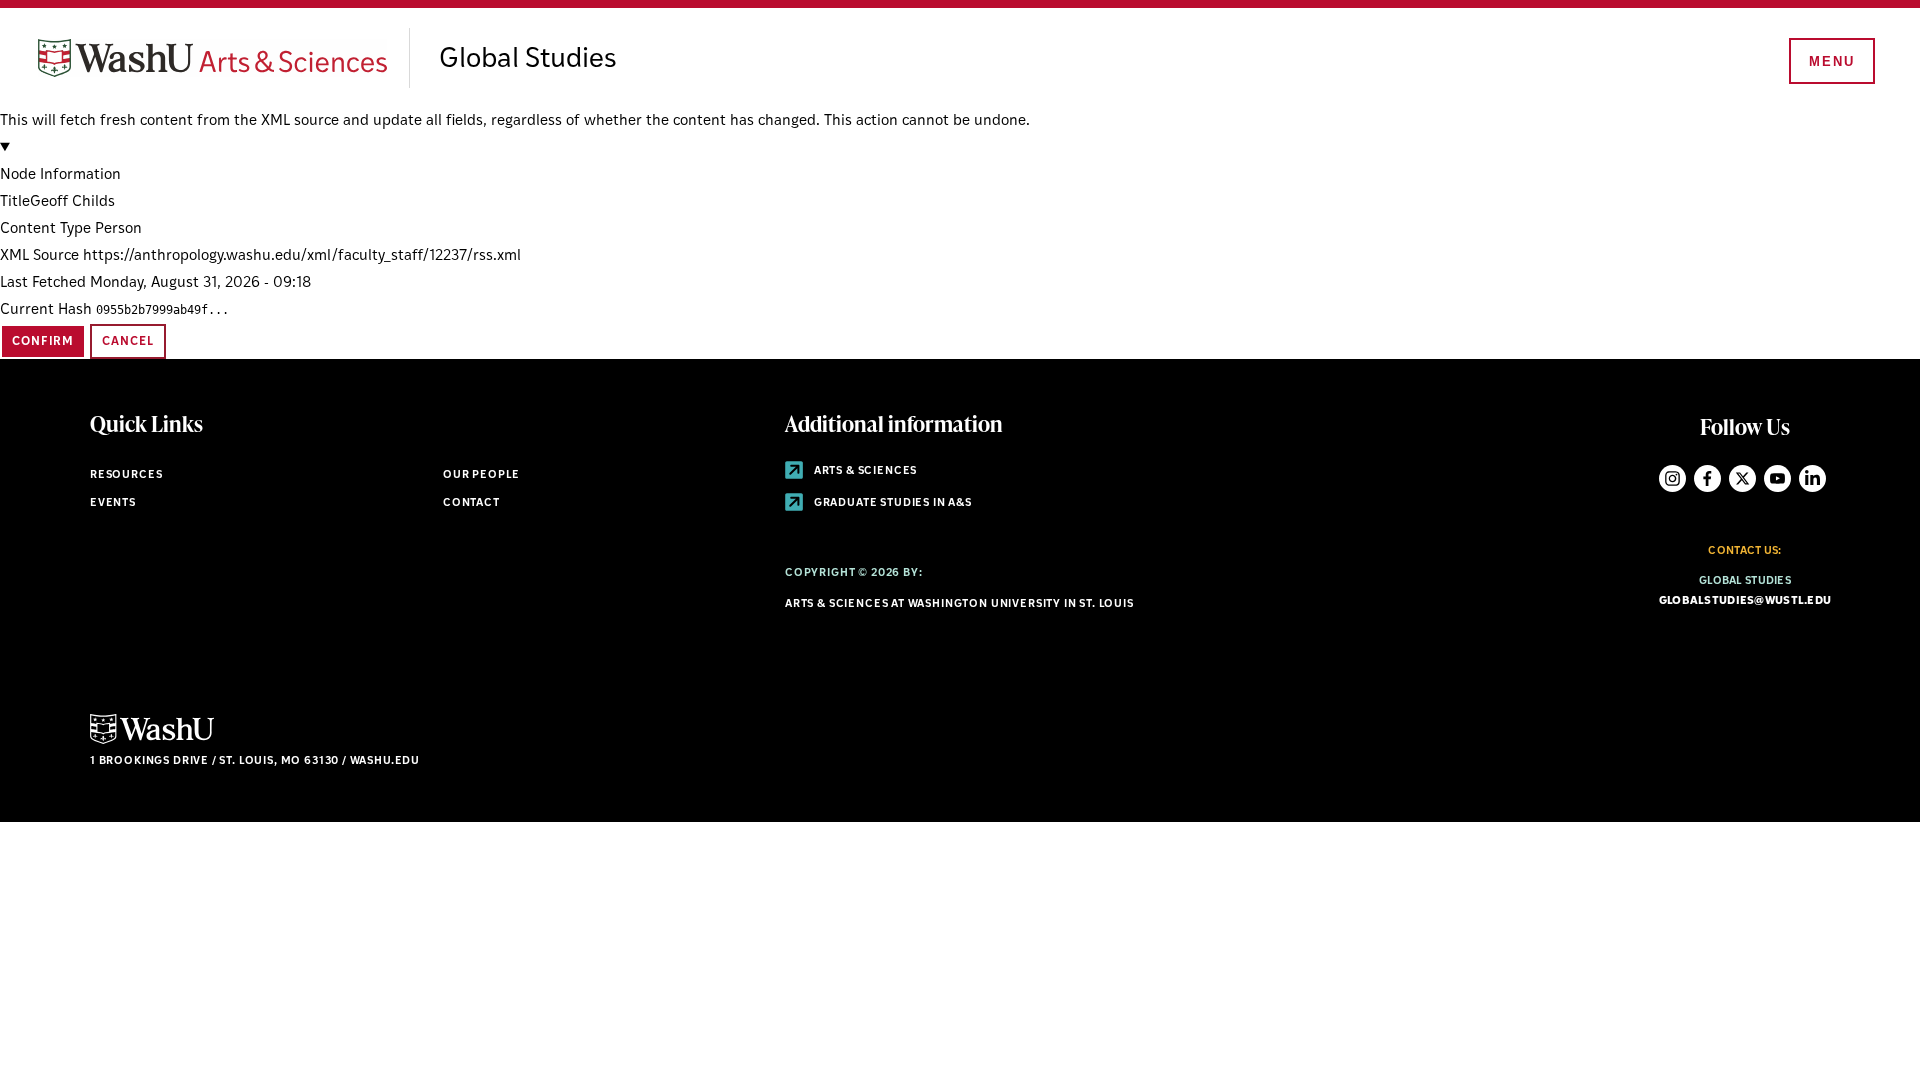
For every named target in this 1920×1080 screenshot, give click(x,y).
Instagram (1672, 478)
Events (113, 503)
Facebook (1707, 478)
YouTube (1777, 478)
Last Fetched (43, 283)
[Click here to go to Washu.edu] (152, 741)
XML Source (39, 256)
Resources (126, 475)
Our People (481, 475)
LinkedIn (1812, 478)
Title (15, 202)
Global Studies (528, 60)
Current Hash (46, 310)
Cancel (127, 342)
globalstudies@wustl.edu (1745, 601)
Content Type (45, 229)
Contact (471, 503)
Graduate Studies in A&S (891, 503)
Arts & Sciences (864, 471)
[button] (960, 162)
